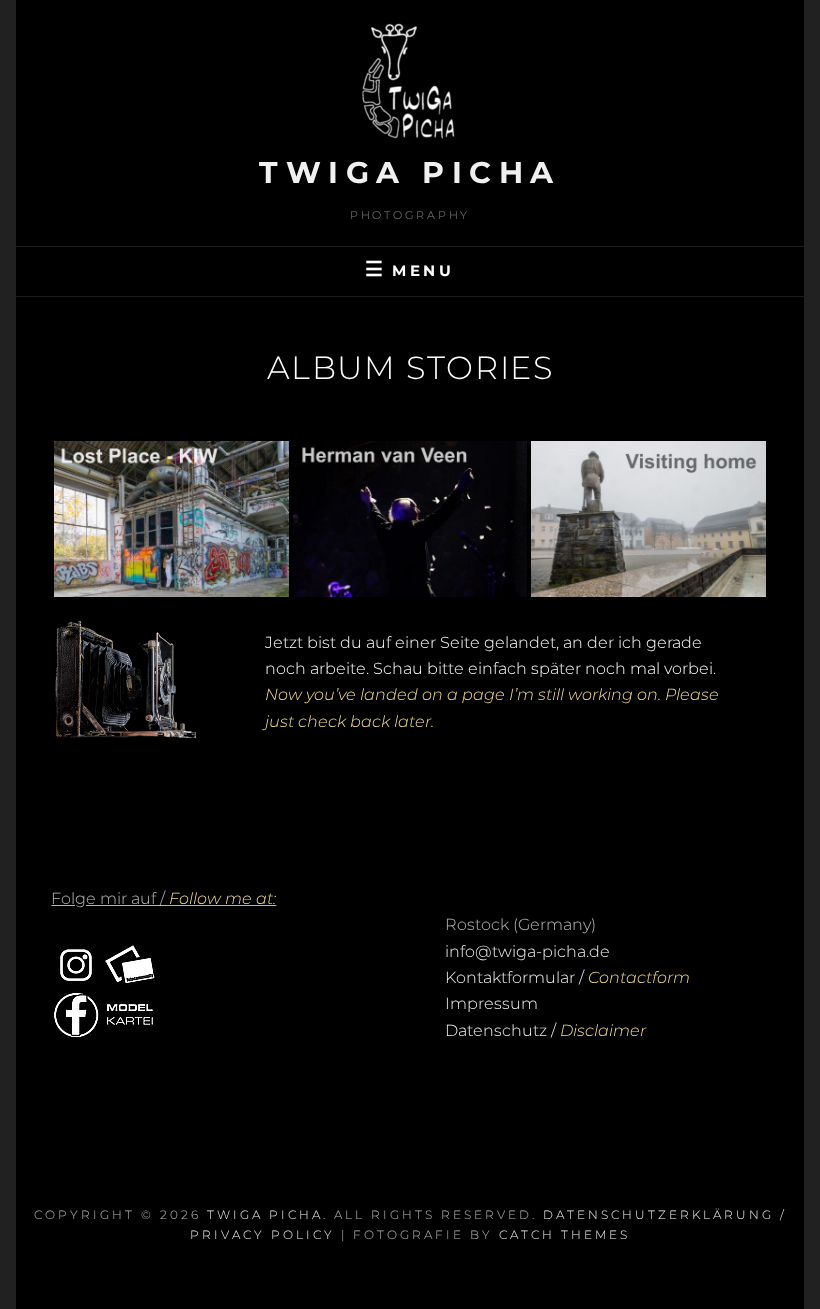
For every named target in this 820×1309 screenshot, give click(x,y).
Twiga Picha (410, 172)
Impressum (491, 1003)
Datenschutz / (545, 1030)
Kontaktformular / (567, 977)
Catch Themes (564, 1234)
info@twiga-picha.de (527, 951)
